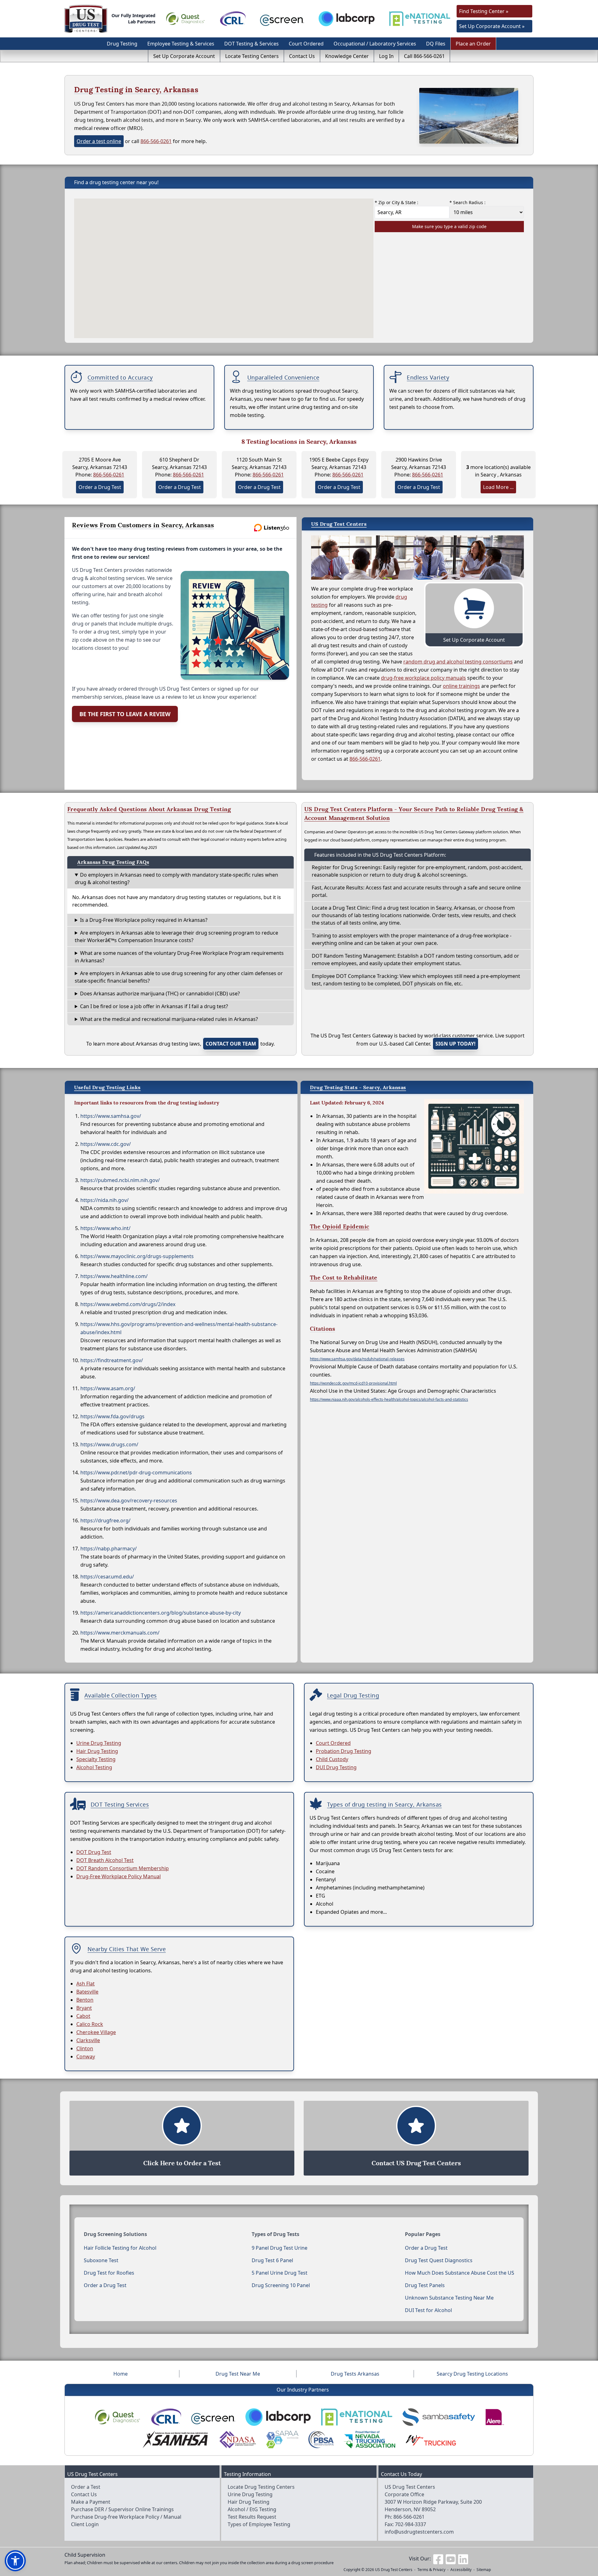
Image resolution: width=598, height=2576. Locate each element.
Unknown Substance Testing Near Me (449, 2298)
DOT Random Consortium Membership (123, 1868)
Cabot (83, 2016)
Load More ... (498, 487)
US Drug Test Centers (394, 2570)
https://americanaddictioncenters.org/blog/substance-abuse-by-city (161, 1613)
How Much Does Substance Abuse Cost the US (460, 2273)
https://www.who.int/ (105, 1228)
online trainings (461, 686)
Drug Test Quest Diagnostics (439, 2260)
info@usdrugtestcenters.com (419, 2532)
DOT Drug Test (94, 1852)
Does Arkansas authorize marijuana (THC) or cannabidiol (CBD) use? (160, 994)
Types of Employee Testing (259, 2524)
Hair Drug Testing (97, 1751)
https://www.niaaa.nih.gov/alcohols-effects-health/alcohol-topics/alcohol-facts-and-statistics (389, 1399)
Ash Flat (85, 1984)
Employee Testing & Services (181, 44)
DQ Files (436, 44)
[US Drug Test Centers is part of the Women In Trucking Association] (431, 2440)
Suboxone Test (101, 2260)
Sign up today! (456, 1044)
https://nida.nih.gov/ (104, 1200)
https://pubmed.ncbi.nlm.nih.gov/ (120, 1180)
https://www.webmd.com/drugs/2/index (128, 1304)
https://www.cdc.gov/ (106, 1144)
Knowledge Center (347, 56)
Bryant (84, 2008)
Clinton (85, 2048)
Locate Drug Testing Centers (261, 2487)
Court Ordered (306, 44)
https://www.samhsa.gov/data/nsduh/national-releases (357, 1359)
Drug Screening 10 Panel (281, 2285)
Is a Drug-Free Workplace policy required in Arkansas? (144, 920)
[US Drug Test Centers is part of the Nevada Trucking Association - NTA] (369, 2440)
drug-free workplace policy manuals (423, 678)
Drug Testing (122, 44)
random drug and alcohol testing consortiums (458, 662)
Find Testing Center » (484, 11)
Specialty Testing (96, 1759)
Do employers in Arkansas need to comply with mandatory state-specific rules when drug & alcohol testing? (176, 879)
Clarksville (88, 2040)
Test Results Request (252, 2517)
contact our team (231, 1044)
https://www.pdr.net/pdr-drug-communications (136, 1472)
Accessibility (461, 2570)
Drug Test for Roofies (109, 2273)
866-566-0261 (156, 141)
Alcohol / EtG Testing (252, 2509)
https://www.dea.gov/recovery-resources (129, 1501)
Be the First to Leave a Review (125, 714)
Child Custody (332, 1759)
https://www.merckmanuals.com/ (120, 1633)
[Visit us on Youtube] (451, 2559)
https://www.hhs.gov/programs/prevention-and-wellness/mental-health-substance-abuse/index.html (179, 1328)
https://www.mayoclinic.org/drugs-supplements (137, 1256)
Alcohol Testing (94, 1767)
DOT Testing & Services (252, 44)
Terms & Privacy (431, 2570)
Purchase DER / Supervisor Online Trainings (122, 2509)
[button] (15, 2561)
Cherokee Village (96, 2032)
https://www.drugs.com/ (109, 1444)
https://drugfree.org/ (105, 1520)
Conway (86, 2056)
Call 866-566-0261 (424, 56)
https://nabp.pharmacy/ (109, 1549)
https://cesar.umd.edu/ (107, 1577)
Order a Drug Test (100, 487)
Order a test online (99, 141)
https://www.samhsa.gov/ (111, 1116)
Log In (386, 56)
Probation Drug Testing (344, 1751)
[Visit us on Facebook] (438, 2559)
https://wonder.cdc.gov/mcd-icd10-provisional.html (353, 1383)
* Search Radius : (467, 202)
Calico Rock (90, 2024)
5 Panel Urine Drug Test (280, 2273)
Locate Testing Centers (252, 56)
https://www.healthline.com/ (114, 1276)
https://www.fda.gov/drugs (112, 1416)
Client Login (85, 2524)
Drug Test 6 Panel (272, 2260)
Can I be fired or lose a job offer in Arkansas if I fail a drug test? (154, 1006)
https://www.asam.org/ (108, 1388)
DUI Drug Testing (336, 1767)
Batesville (87, 1992)
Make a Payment (91, 2502)
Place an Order (473, 44)
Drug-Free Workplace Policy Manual (119, 1876)
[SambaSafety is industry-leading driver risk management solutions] (439, 2417)
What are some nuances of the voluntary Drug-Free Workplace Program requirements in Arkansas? (179, 957)
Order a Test (86, 2487)
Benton (85, 2000)
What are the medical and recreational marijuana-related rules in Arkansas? (169, 1019)
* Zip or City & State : (396, 202)
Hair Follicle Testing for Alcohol (120, 2248)
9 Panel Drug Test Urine (280, 2248)
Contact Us (302, 56)
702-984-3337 (411, 2524)
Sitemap (484, 2570)
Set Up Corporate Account (184, 56)
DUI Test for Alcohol (428, 2310)
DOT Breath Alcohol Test (105, 1860)
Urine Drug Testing (99, 1743)
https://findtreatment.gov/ (112, 1360)
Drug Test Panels (425, 2285)
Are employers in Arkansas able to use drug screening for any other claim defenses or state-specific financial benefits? (179, 977)
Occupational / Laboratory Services (375, 44)
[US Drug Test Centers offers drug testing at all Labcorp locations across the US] (347, 19)
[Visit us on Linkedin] (463, 2559)
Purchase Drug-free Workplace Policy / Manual (126, 2517)
